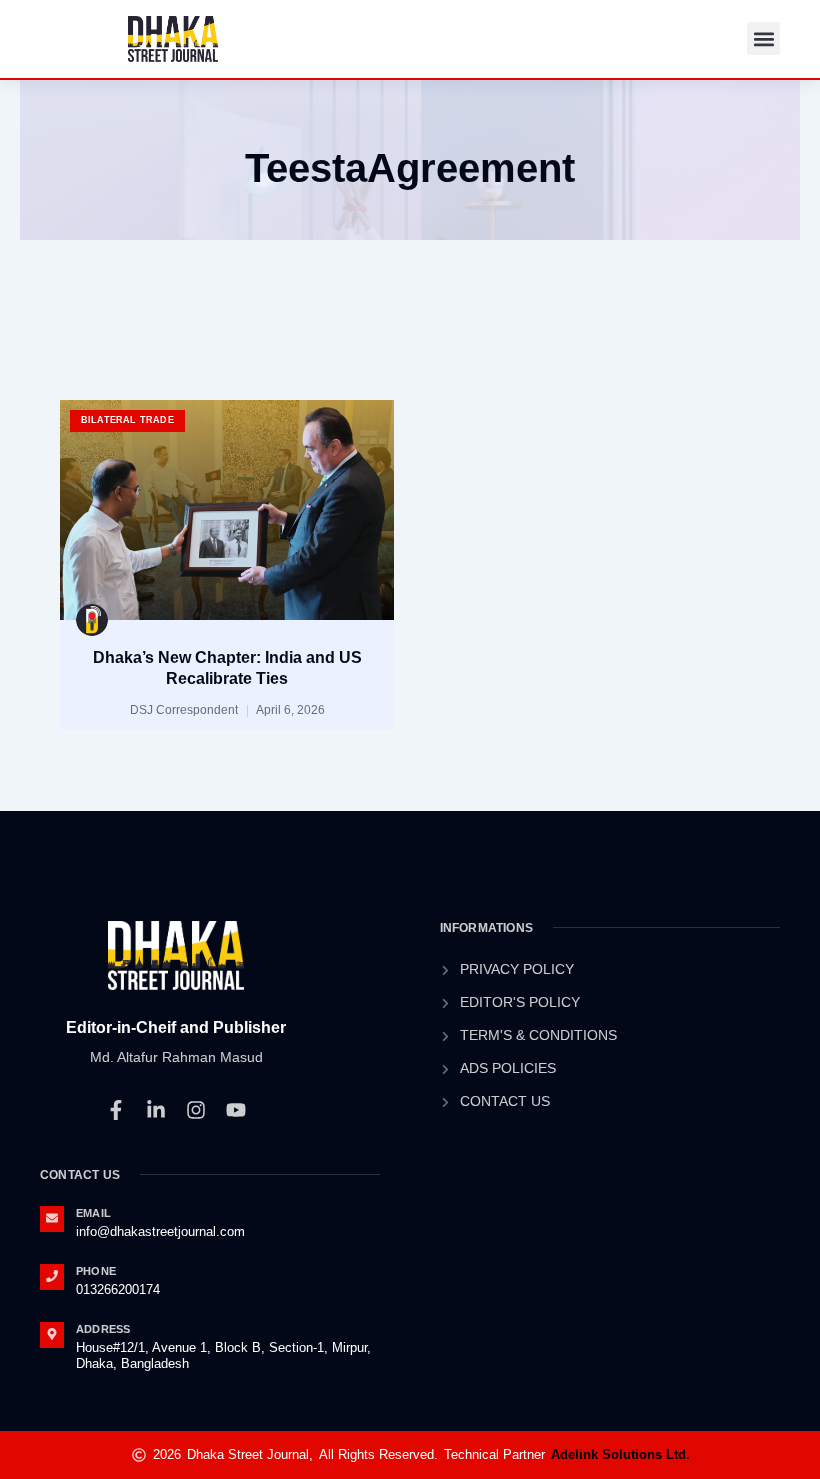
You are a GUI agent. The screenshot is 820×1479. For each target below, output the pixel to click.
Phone (96, 1271)
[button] (763, 38)
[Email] (52, 1219)
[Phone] (52, 1277)
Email (93, 1213)
